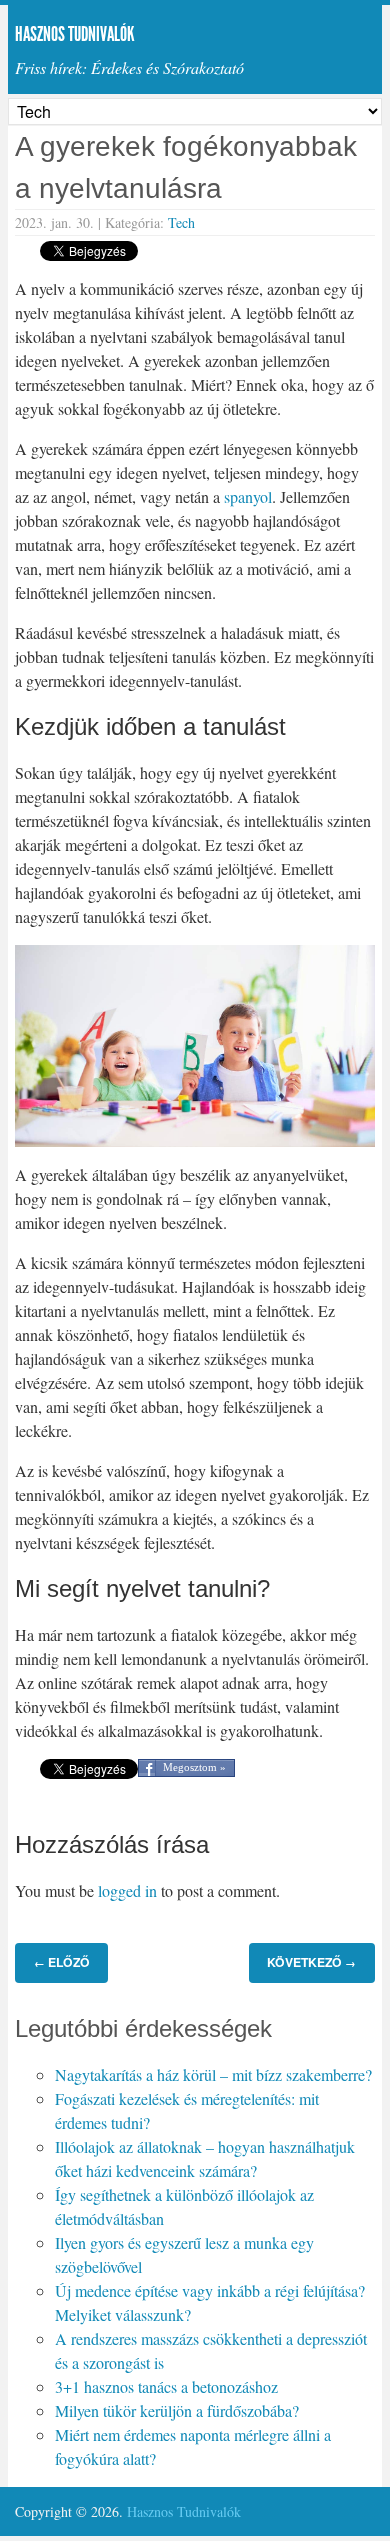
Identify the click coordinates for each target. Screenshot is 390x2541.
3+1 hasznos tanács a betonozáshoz (166, 2386)
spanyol (248, 496)
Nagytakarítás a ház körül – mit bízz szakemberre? (213, 2074)
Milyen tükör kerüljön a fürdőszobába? (177, 2410)
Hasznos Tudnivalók (75, 34)
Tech (181, 222)
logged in (127, 1890)
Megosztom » (194, 1767)
